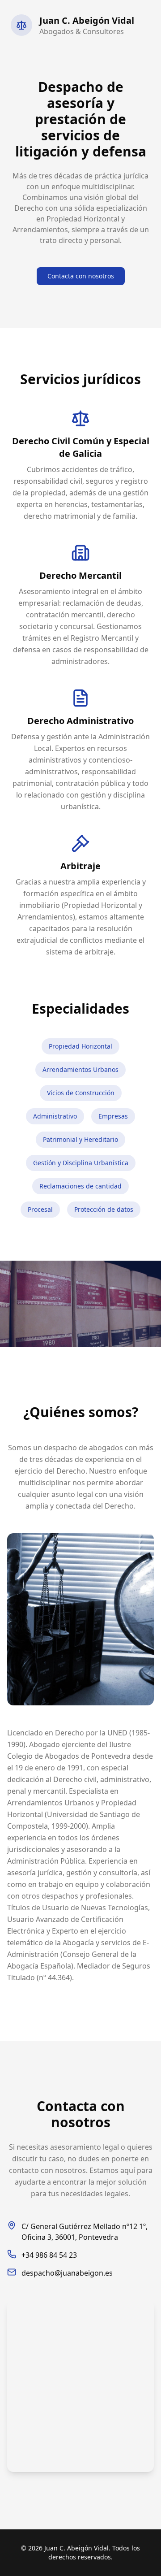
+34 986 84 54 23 (49, 2255)
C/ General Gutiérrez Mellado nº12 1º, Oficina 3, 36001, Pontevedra (85, 2232)
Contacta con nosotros (81, 276)
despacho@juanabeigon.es (67, 2273)
